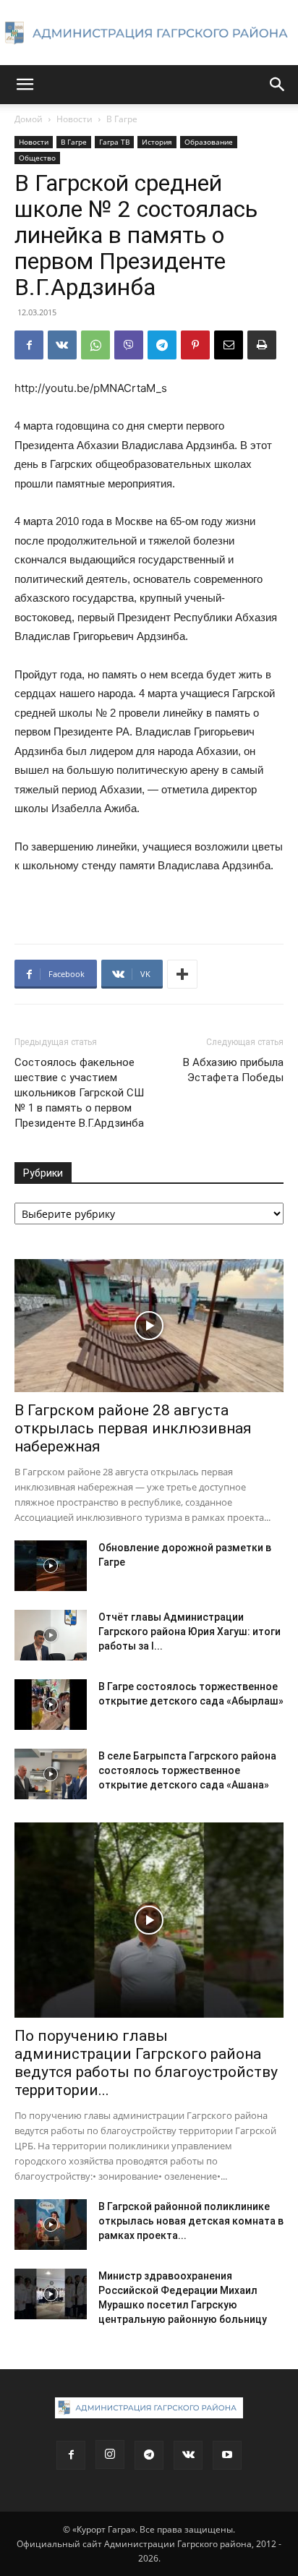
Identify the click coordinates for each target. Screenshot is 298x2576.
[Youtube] (227, 2455)
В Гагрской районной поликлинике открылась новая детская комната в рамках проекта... (191, 2221)
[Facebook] (29, 345)
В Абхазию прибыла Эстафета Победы (233, 1070)
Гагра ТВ (114, 142)
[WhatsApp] (95, 345)
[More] (182, 974)
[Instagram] (110, 2455)
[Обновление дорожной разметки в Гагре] (51, 1566)
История (157, 142)
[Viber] (129, 345)
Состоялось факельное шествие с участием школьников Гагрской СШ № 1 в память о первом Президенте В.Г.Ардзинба (79, 1093)
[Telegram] (162, 345)
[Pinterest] (195, 345)
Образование (209, 142)
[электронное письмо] (229, 345)
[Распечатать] (262, 345)
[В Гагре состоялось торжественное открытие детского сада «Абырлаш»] (51, 1705)
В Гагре (122, 119)
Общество (37, 158)
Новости (74, 119)
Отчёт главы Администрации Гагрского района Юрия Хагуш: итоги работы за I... (190, 1632)
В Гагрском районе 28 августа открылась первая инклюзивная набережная (133, 1428)
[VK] (62, 345)
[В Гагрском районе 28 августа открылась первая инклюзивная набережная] (149, 1326)
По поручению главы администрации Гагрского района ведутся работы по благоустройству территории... (146, 2063)
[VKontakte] (188, 2455)
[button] (25, 85)
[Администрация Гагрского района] (149, 33)
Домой (29, 119)
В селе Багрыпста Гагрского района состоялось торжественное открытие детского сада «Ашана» (187, 1770)
